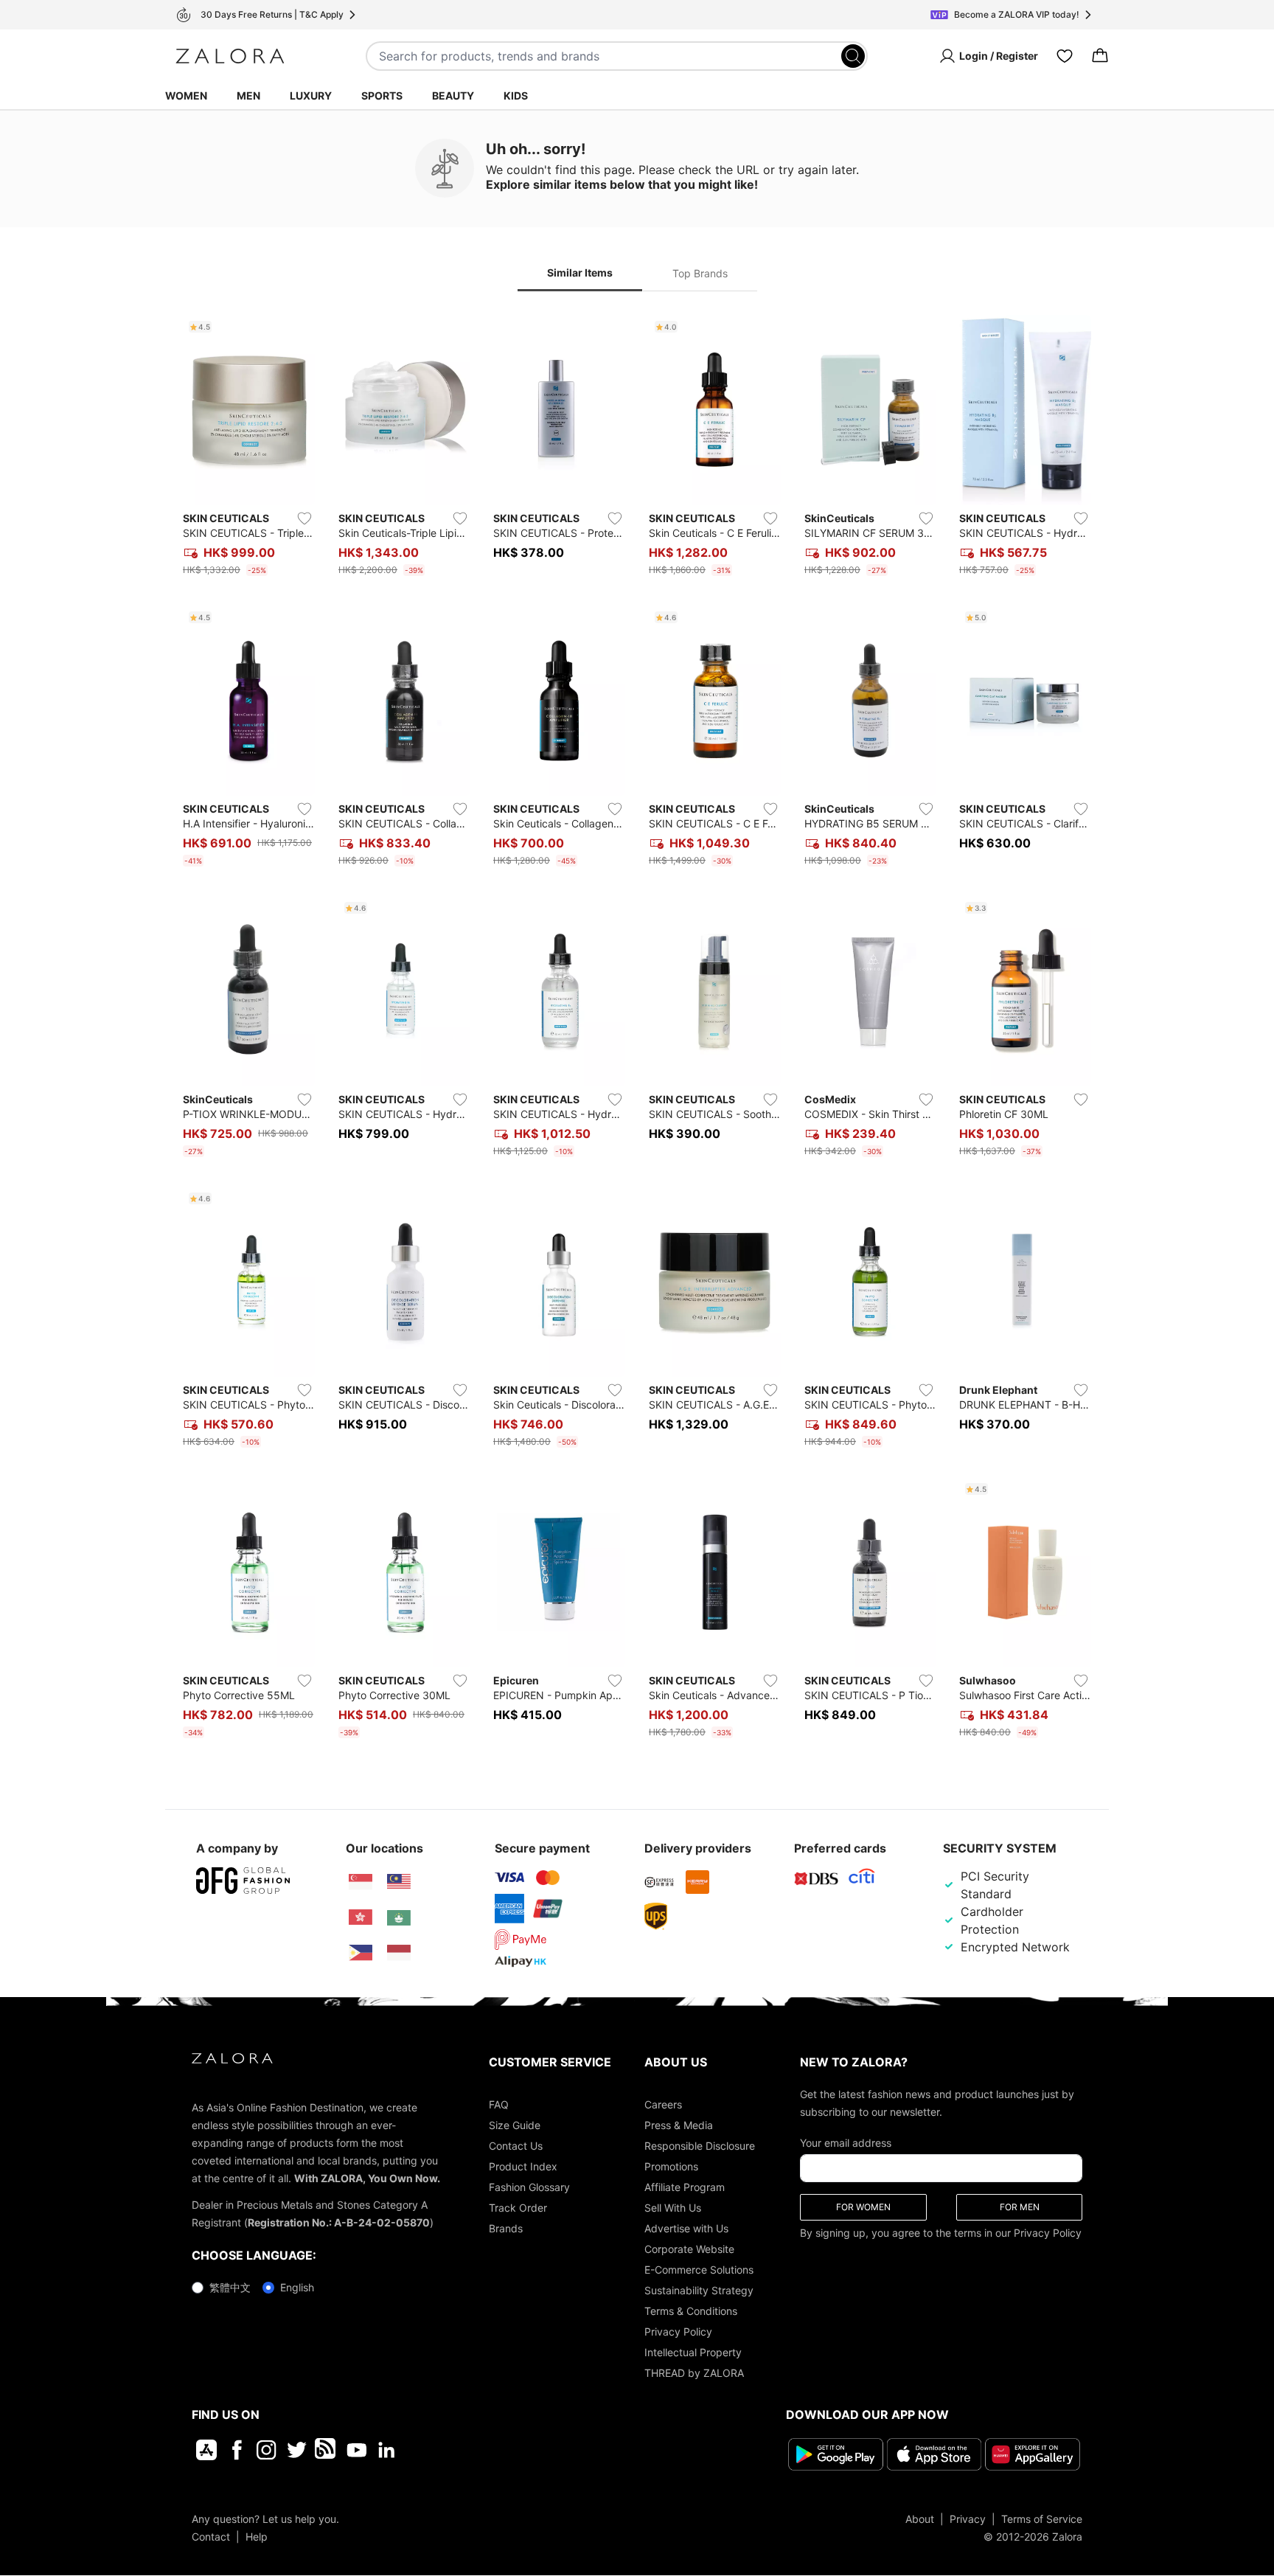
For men (1020, 2207)
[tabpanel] (637, 1030)
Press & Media (679, 2125)
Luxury (311, 96)
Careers (663, 2104)
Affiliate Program (685, 2187)
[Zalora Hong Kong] (361, 1917)
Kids (516, 96)
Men (248, 96)
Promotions (671, 2166)
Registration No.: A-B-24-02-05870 (339, 2222)
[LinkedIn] (387, 2450)
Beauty (453, 96)
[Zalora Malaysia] (399, 1882)
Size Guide (515, 2125)
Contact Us (516, 2146)
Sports (382, 96)
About (920, 2518)
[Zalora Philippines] (361, 1953)
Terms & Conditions (691, 2311)
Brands (506, 2228)
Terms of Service (1042, 2518)
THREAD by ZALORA (694, 2373)
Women (186, 96)
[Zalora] (230, 56)
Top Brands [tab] (700, 273)
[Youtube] (356, 2450)
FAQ (499, 2104)
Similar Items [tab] (580, 272)
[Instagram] (267, 2450)
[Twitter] (297, 2450)
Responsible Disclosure (700, 2146)
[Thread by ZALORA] (327, 2450)
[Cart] (1100, 56)
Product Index (523, 2166)
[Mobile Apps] (206, 2450)
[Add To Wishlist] (304, 518)
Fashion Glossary (529, 2187)
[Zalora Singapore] (361, 1882)
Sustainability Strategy (699, 2290)
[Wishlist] (1065, 56)
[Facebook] (236, 2450)
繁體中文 (230, 2287)
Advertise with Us (686, 2228)
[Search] (853, 56)
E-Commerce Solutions (699, 2270)
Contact (211, 2536)
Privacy (968, 2518)
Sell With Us (673, 2208)
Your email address (846, 2143)
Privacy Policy (678, 2332)
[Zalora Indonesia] (399, 1953)
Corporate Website (689, 2249)
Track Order (518, 2208)
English (297, 2287)
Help (257, 2536)
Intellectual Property (693, 2352)
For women (863, 2207)
